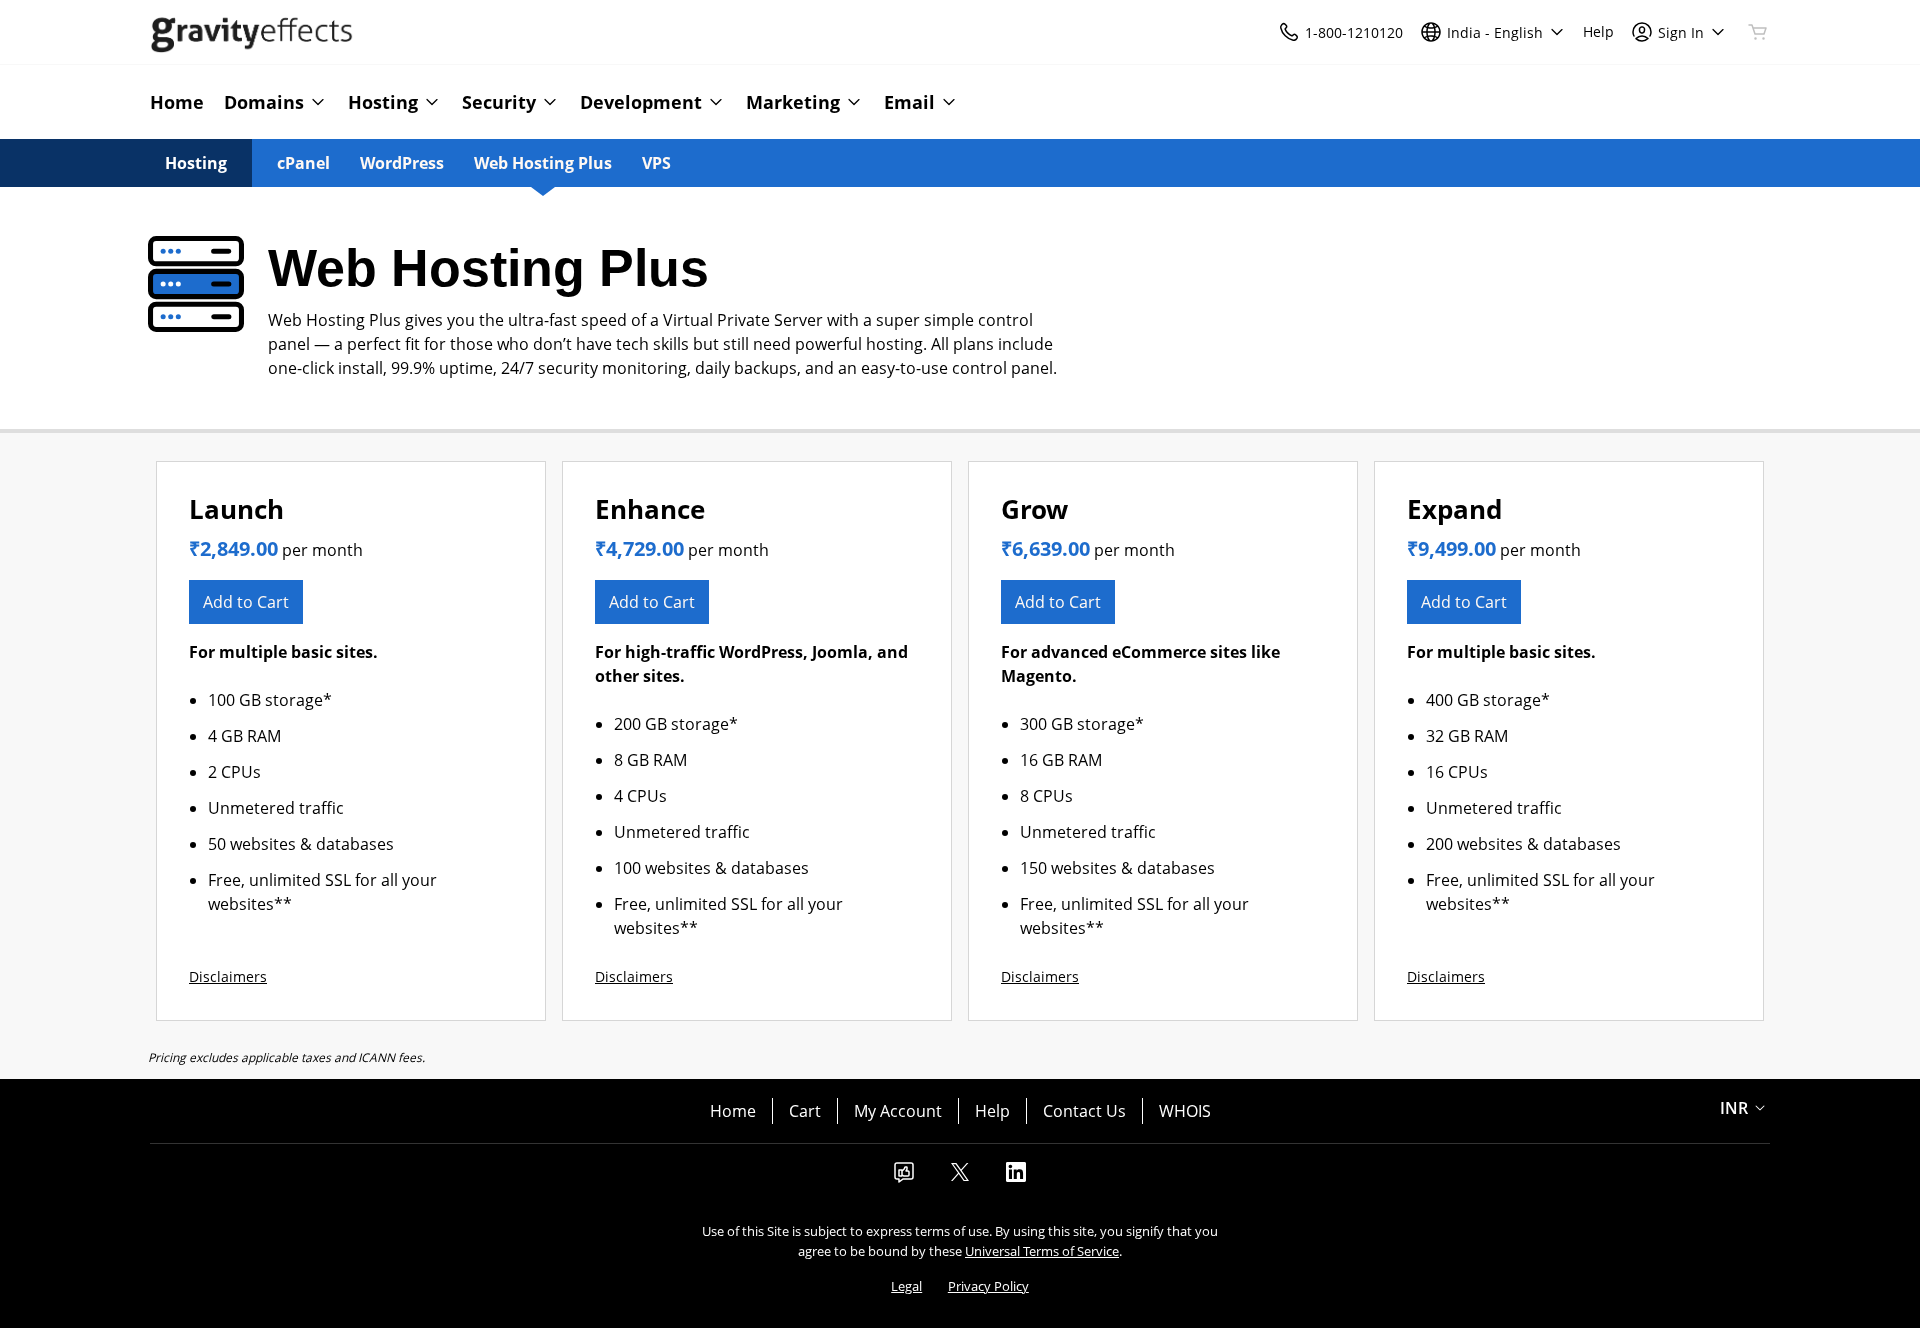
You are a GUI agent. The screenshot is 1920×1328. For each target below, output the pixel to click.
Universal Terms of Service (1042, 1251)
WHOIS (1185, 1111)
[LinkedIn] (1016, 1178)
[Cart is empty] (1758, 32)
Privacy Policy (988, 1286)
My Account (898, 1111)
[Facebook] (904, 1178)
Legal (906, 1286)
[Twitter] (960, 1178)
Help (992, 1111)
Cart (805, 1111)
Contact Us (1084, 1111)
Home (733, 1111)
